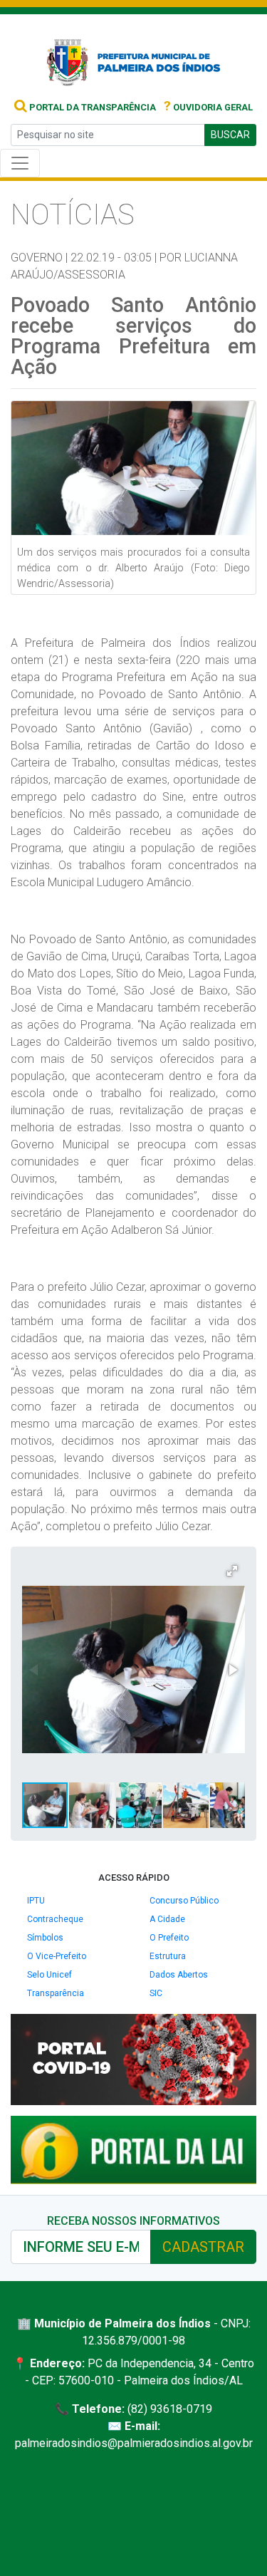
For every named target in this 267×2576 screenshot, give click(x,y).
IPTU (36, 1901)
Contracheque (55, 1919)
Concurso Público (184, 1901)
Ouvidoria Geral (208, 107)
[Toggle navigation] (20, 163)
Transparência (56, 1993)
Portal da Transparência (91, 107)
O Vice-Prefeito (57, 1956)
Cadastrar (203, 2247)
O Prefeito (169, 1938)
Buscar (230, 135)
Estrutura (168, 1956)
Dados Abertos (179, 1975)
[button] (232, 1571)
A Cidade (167, 1919)
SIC (156, 1993)
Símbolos (45, 1938)
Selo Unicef (49, 1975)
